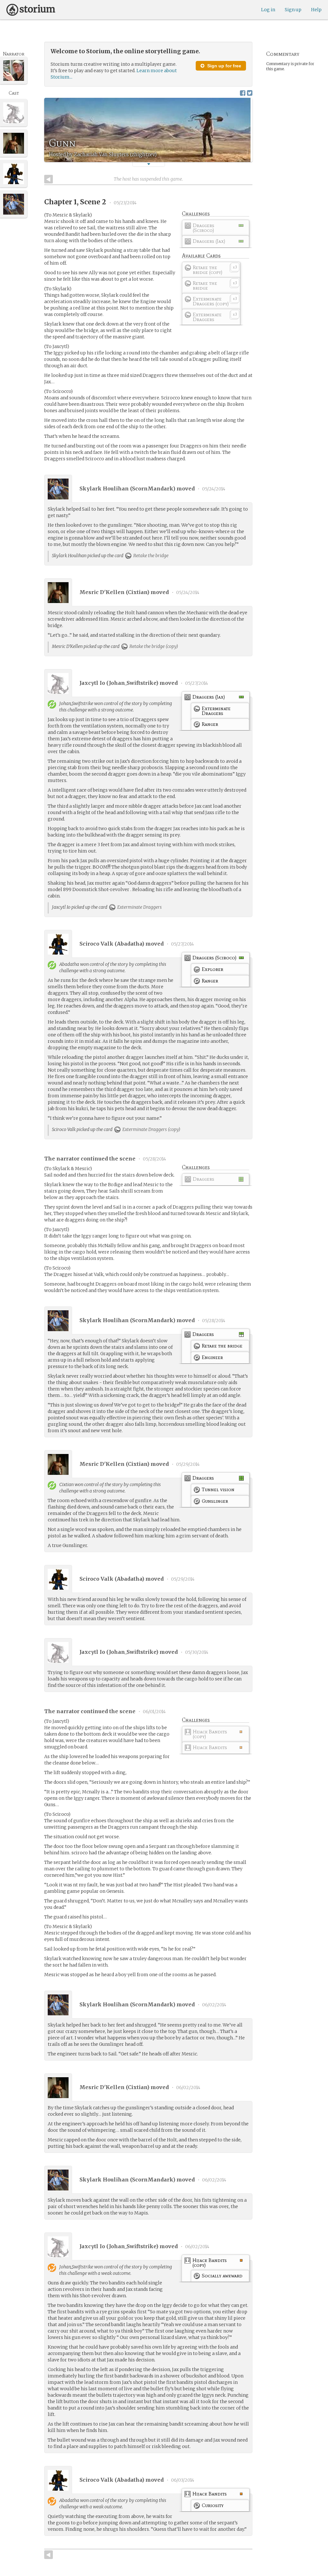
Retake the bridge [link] (150, 556)
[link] (216, 229)
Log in (268, 10)
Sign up (293, 10)
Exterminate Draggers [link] (139, 907)
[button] (149, 164)
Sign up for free (224, 66)
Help (316, 10)
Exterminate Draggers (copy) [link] (151, 1129)
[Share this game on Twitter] (250, 93)
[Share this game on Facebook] (243, 93)
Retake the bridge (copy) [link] (153, 646)
